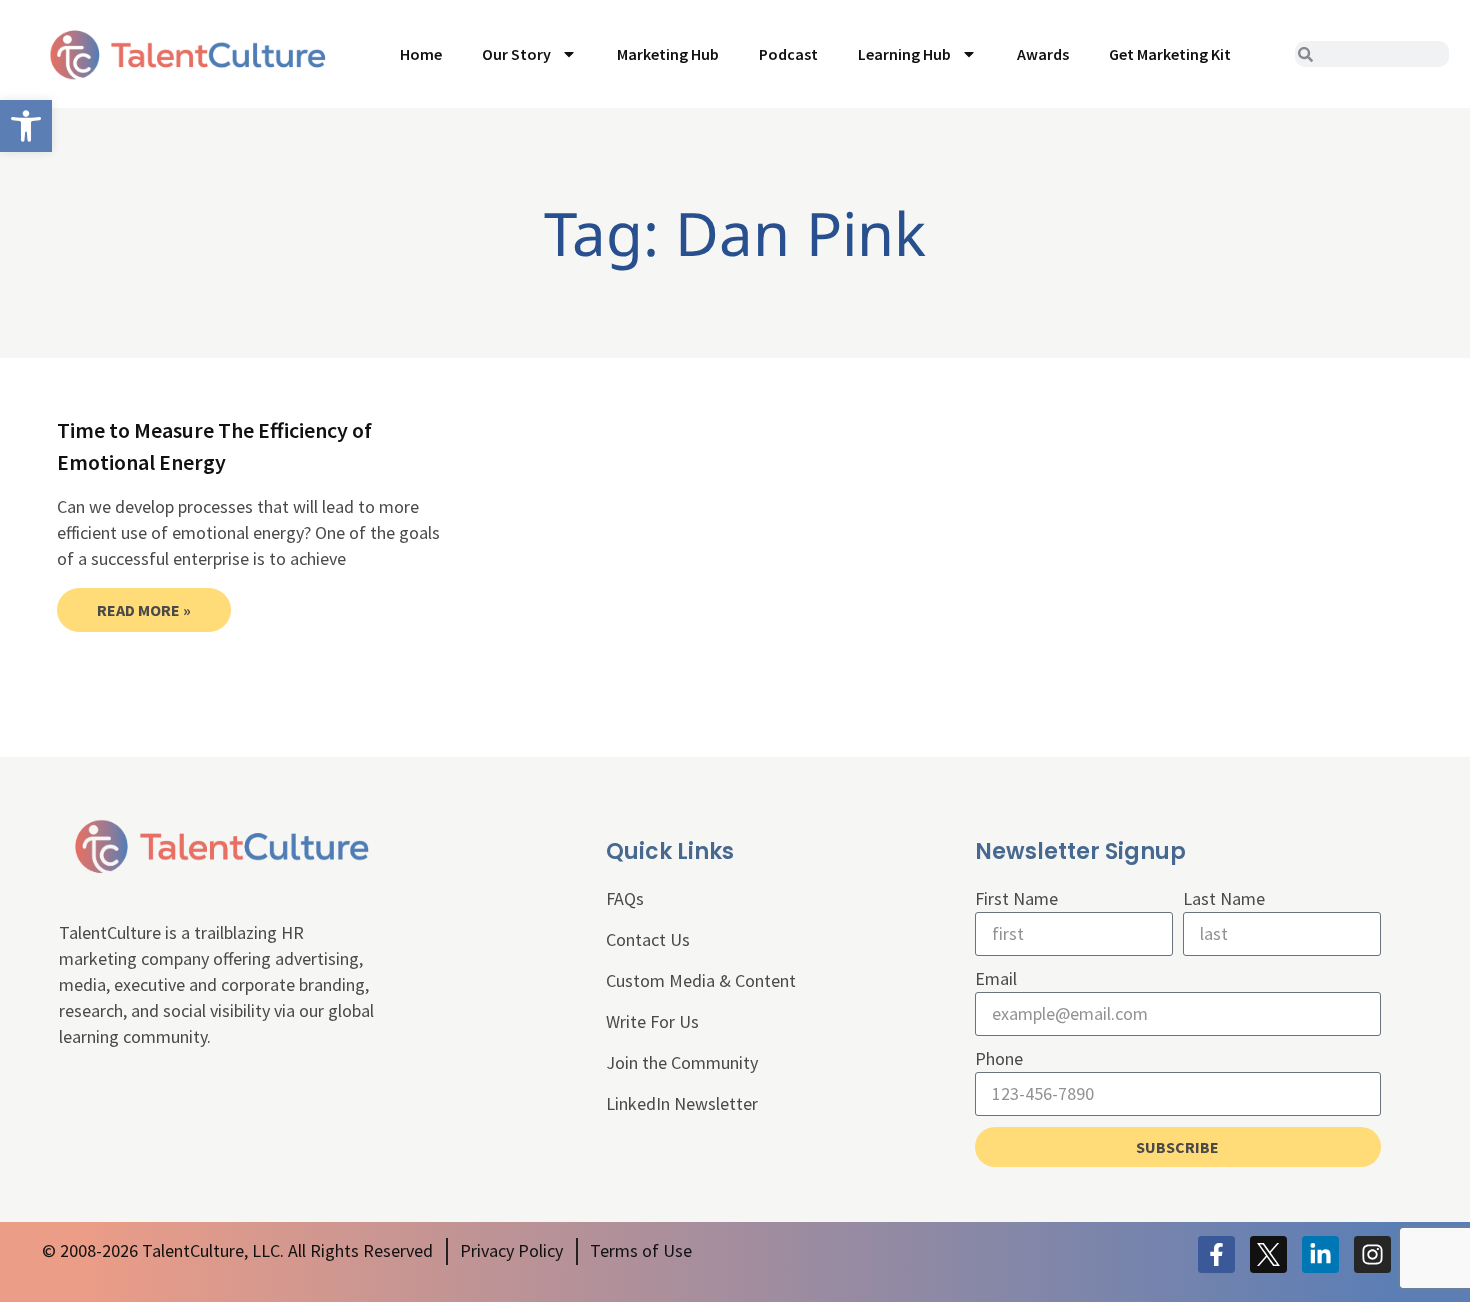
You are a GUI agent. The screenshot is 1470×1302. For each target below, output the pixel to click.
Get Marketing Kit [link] (1170, 54)
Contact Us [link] (648, 939)
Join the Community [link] (682, 1062)
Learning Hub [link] (904, 54)
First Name (1016, 898)
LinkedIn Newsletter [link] (682, 1103)
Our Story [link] (516, 54)
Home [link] (421, 54)
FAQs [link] (625, 898)
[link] (26, 126)
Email (996, 978)
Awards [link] (1043, 54)
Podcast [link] (788, 54)
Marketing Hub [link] (668, 54)
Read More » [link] (144, 610)
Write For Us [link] (652, 1021)
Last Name (1224, 898)
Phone (999, 1058)
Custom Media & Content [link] (701, 980)
